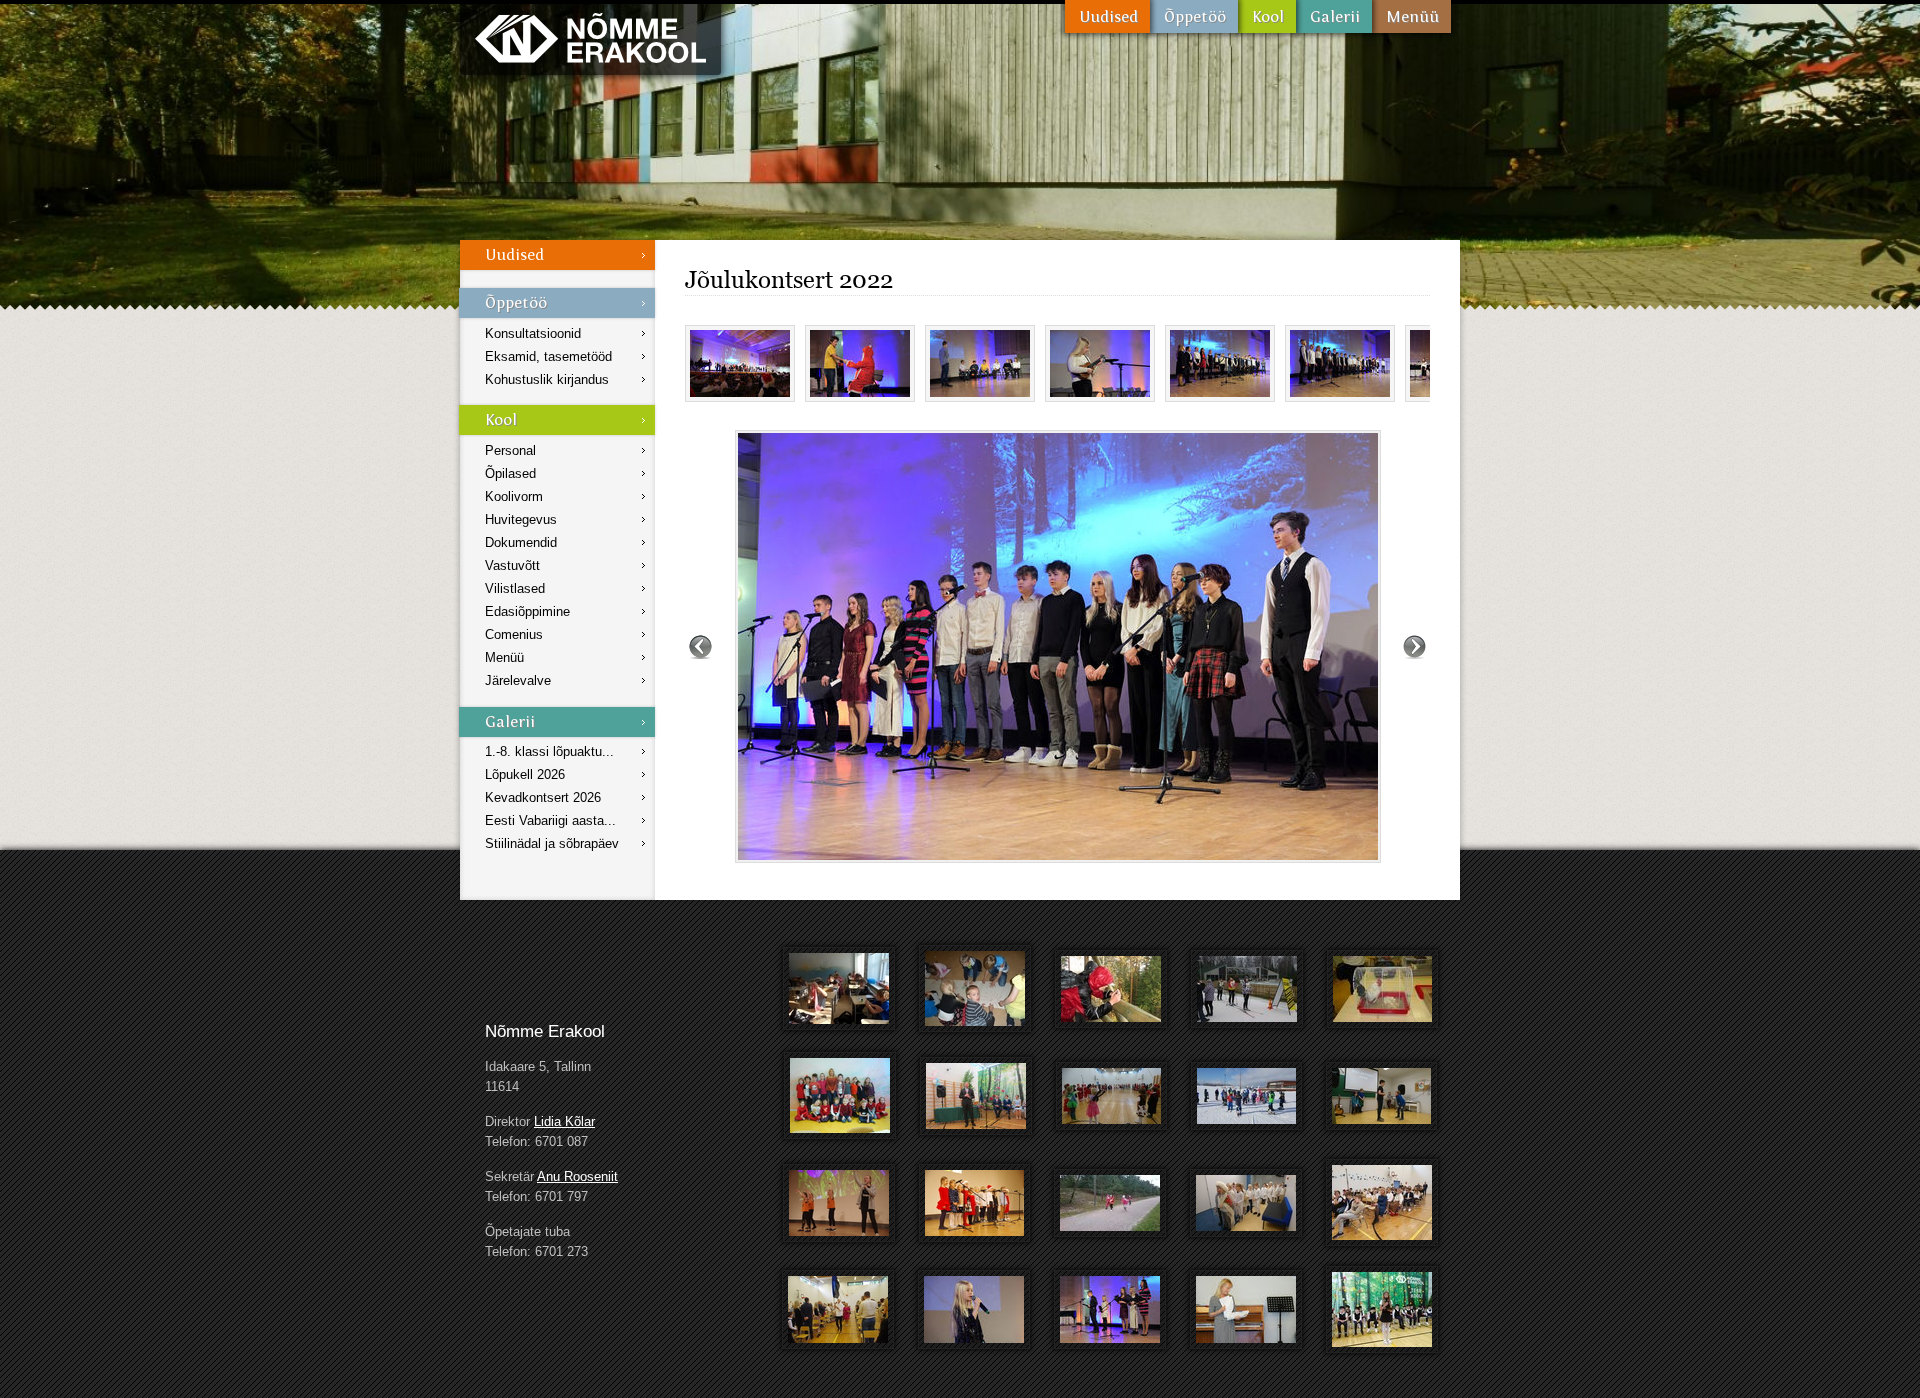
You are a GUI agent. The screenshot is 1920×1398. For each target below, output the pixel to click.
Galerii (1334, 16)
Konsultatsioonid (533, 333)
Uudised (1107, 16)
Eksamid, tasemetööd (548, 356)
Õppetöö (1194, 16)
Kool (1267, 16)
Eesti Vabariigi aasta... (550, 820)
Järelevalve (518, 680)
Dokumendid (521, 542)
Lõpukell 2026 (525, 774)
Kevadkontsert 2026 (543, 797)
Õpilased (510, 473)
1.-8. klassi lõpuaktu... (549, 751)
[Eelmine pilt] (700, 646)
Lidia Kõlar (564, 1121)
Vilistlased (515, 588)
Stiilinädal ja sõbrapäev (552, 843)
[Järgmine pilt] (1414, 646)
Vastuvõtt (512, 565)
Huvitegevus (521, 519)
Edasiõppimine (527, 611)
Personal (510, 450)
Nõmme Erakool (590, 37)
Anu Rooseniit (577, 1176)
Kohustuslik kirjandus (547, 379)
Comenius (514, 634)
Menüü (1411, 16)
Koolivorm (514, 496)
